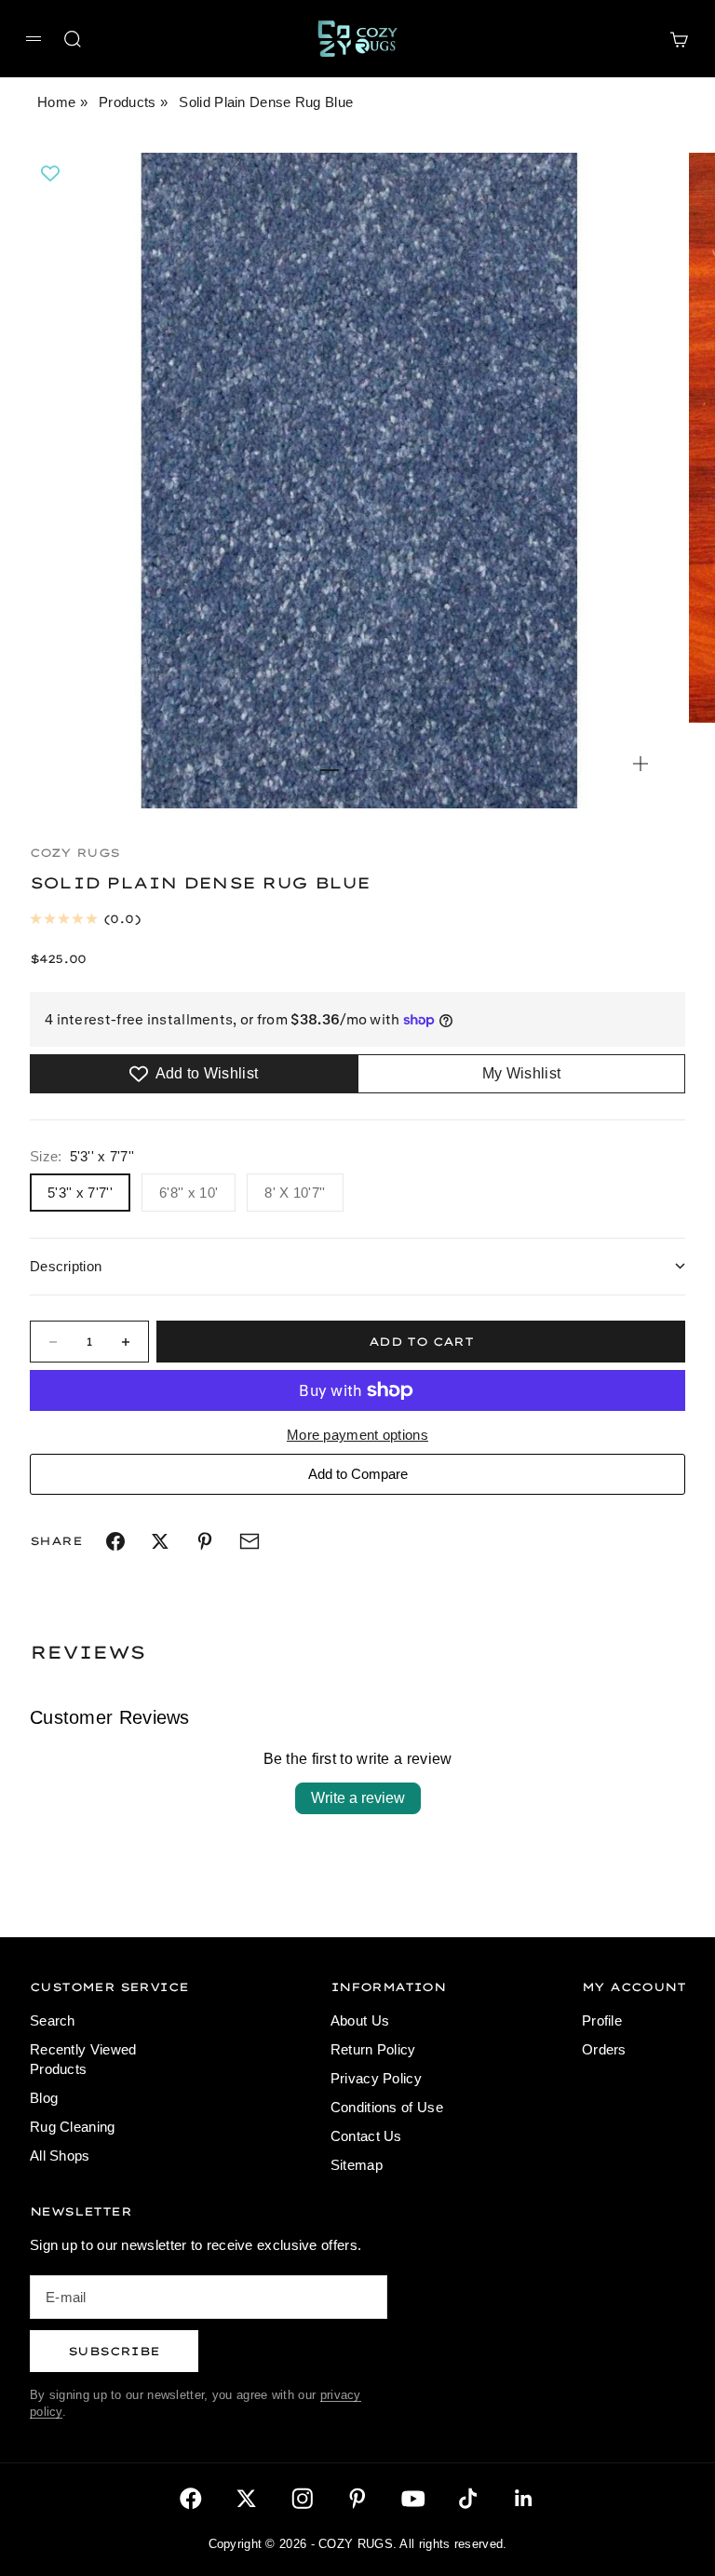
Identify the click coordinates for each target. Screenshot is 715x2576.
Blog (44, 2098)
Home (56, 102)
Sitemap (357, 2165)
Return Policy (373, 2049)
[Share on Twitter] (160, 1541)
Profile (602, 2020)
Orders (604, 2049)
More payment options (357, 1435)
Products (127, 102)
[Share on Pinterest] (205, 1541)
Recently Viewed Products (83, 2059)
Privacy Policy (376, 2078)
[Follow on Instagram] (303, 2499)
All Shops (60, 2156)
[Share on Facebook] (115, 1541)
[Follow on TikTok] (468, 2499)
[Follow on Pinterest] (357, 2499)
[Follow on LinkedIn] (524, 2499)
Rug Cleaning (73, 2127)
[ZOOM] (641, 764)
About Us (360, 2020)
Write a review (358, 1798)
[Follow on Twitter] (247, 2499)
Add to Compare (358, 1474)
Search (53, 2020)
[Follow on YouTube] (413, 2499)
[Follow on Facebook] (191, 2499)
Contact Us (366, 2136)
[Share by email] (250, 1541)
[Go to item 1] (330, 770)
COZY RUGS (75, 853)
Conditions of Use (387, 2107)
